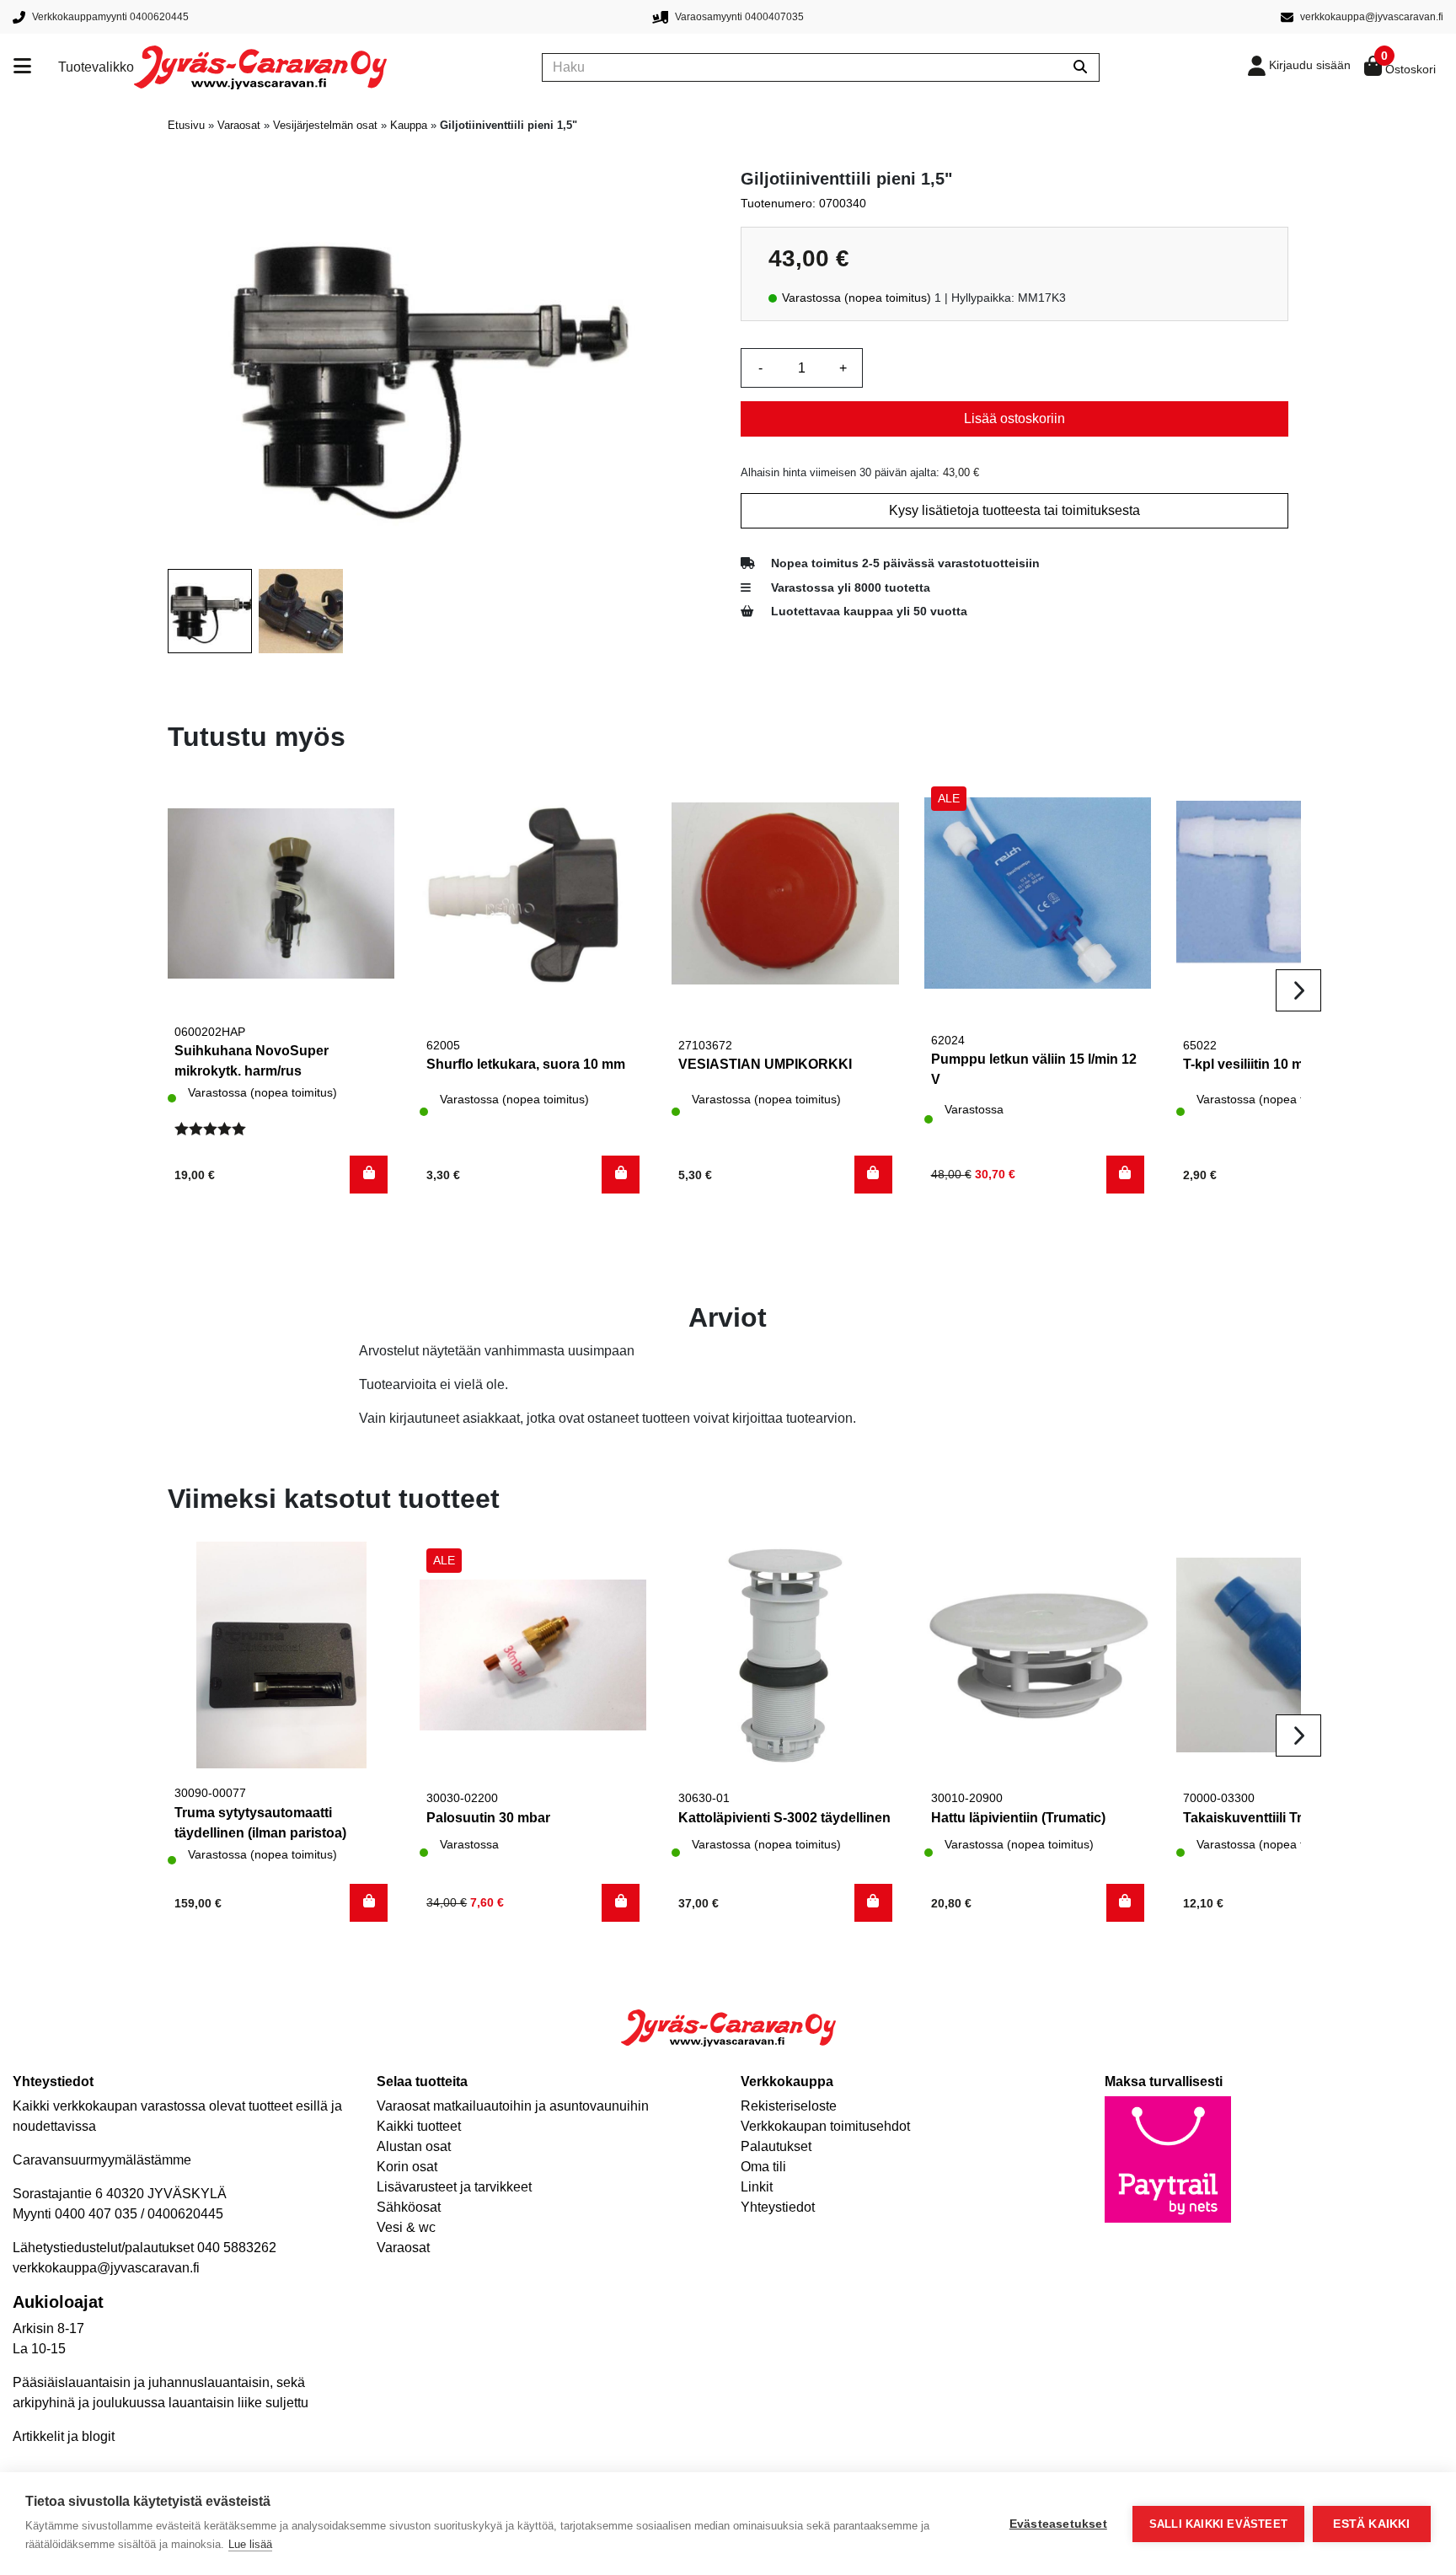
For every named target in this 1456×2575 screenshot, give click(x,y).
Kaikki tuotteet (419, 2126)
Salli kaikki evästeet (1218, 2524)
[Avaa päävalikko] (36, 67)
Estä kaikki (1371, 2524)
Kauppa (409, 125)
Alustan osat (414, 2146)
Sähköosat (409, 2207)
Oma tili (763, 2167)
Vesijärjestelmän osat (325, 125)
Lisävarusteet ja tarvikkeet (454, 2187)
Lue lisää (250, 2544)
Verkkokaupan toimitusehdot (825, 2126)
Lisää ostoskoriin (1014, 418)
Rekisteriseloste (789, 2106)
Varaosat (239, 125)
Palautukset (776, 2146)
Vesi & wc (406, 2227)
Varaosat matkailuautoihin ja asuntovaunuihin (513, 2106)
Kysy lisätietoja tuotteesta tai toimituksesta (1014, 510)
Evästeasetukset (1058, 2524)
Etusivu (186, 125)
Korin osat (407, 2167)
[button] (369, 1175)
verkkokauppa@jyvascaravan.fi (106, 2268)
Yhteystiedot (778, 2207)
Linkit (757, 2187)
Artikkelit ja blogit (64, 2436)
